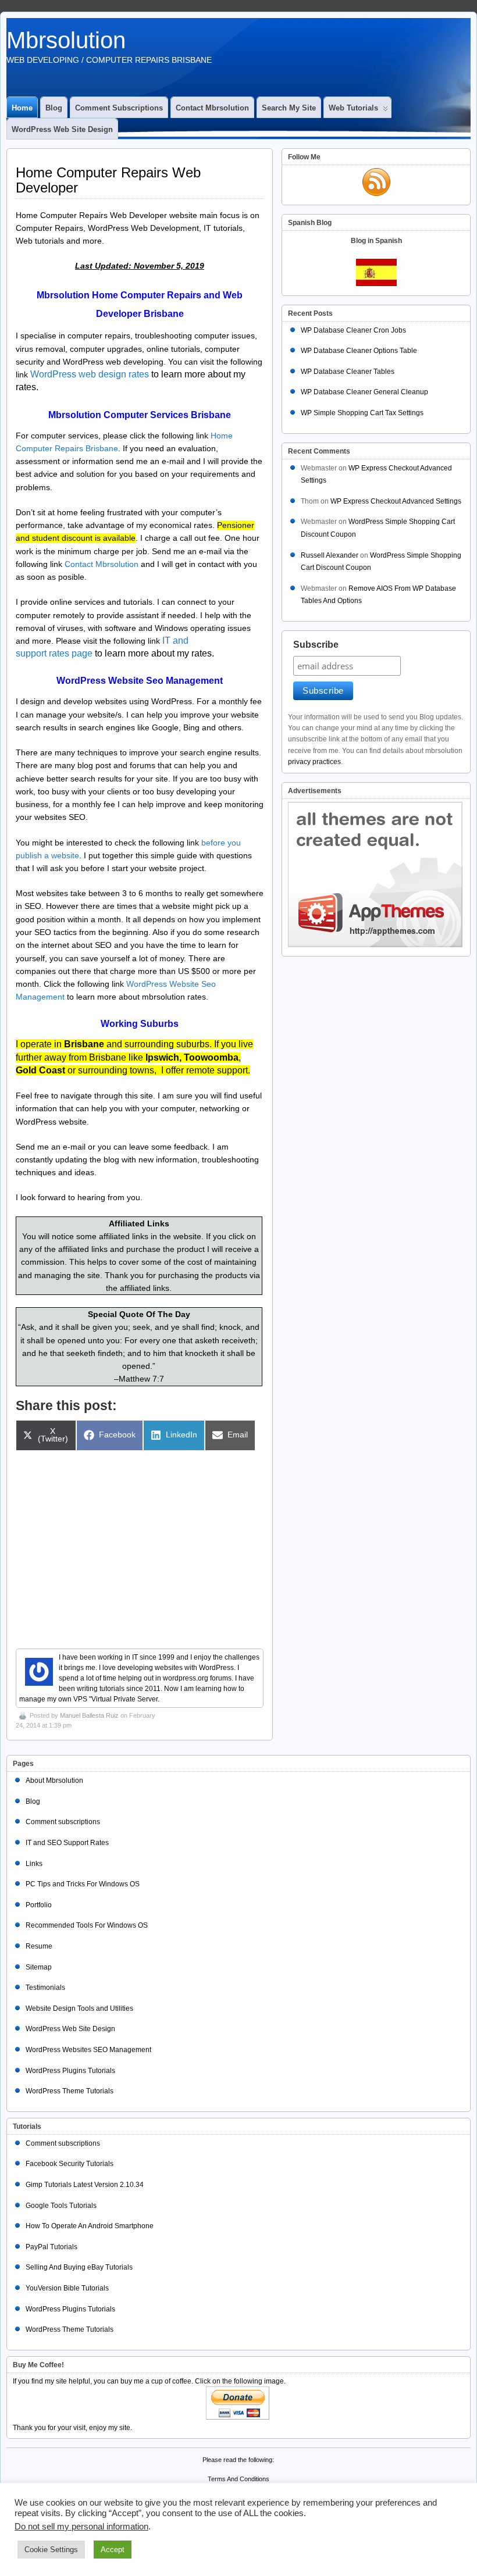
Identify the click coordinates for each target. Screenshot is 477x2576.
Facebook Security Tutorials (70, 2164)
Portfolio (39, 1905)
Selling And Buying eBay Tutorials (79, 2267)
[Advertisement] (140, 1543)
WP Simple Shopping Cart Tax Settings (362, 413)
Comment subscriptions (119, 108)
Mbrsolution (66, 40)
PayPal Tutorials (51, 2247)
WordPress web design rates (90, 374)
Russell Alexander (330, 555)
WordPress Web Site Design (62, 129)
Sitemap (39, 1967)
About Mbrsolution (54, 1781)
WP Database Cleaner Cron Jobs (353, 330)
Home (22, 108)
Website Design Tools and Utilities (79, 2008)
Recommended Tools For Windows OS (87, 1925)
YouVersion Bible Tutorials (67, 2288)
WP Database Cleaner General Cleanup (364, 392)
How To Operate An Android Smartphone (90, 2226)
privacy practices (314, 762)
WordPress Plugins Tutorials (70, 2071)
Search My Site (289, 108)
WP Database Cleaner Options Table (359, 351)
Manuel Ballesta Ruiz (89, 1715)
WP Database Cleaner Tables (348, 372)
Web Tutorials (353, 108)
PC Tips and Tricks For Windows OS (83, 1884)
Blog (54, 108)
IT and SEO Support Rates (67, 1843)
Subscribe (316, 645)
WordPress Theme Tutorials (70, 2091)
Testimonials (45, 1988)
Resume (39, 1946)
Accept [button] (113, 2550)
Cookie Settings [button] (51, 2550)
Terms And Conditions (238, 2479)
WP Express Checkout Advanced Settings (396, 501)
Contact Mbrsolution (212, 108)
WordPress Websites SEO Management (88, 2050)
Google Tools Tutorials (61, 2206)
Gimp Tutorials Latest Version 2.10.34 (85, 2185)
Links (34, 1864)
